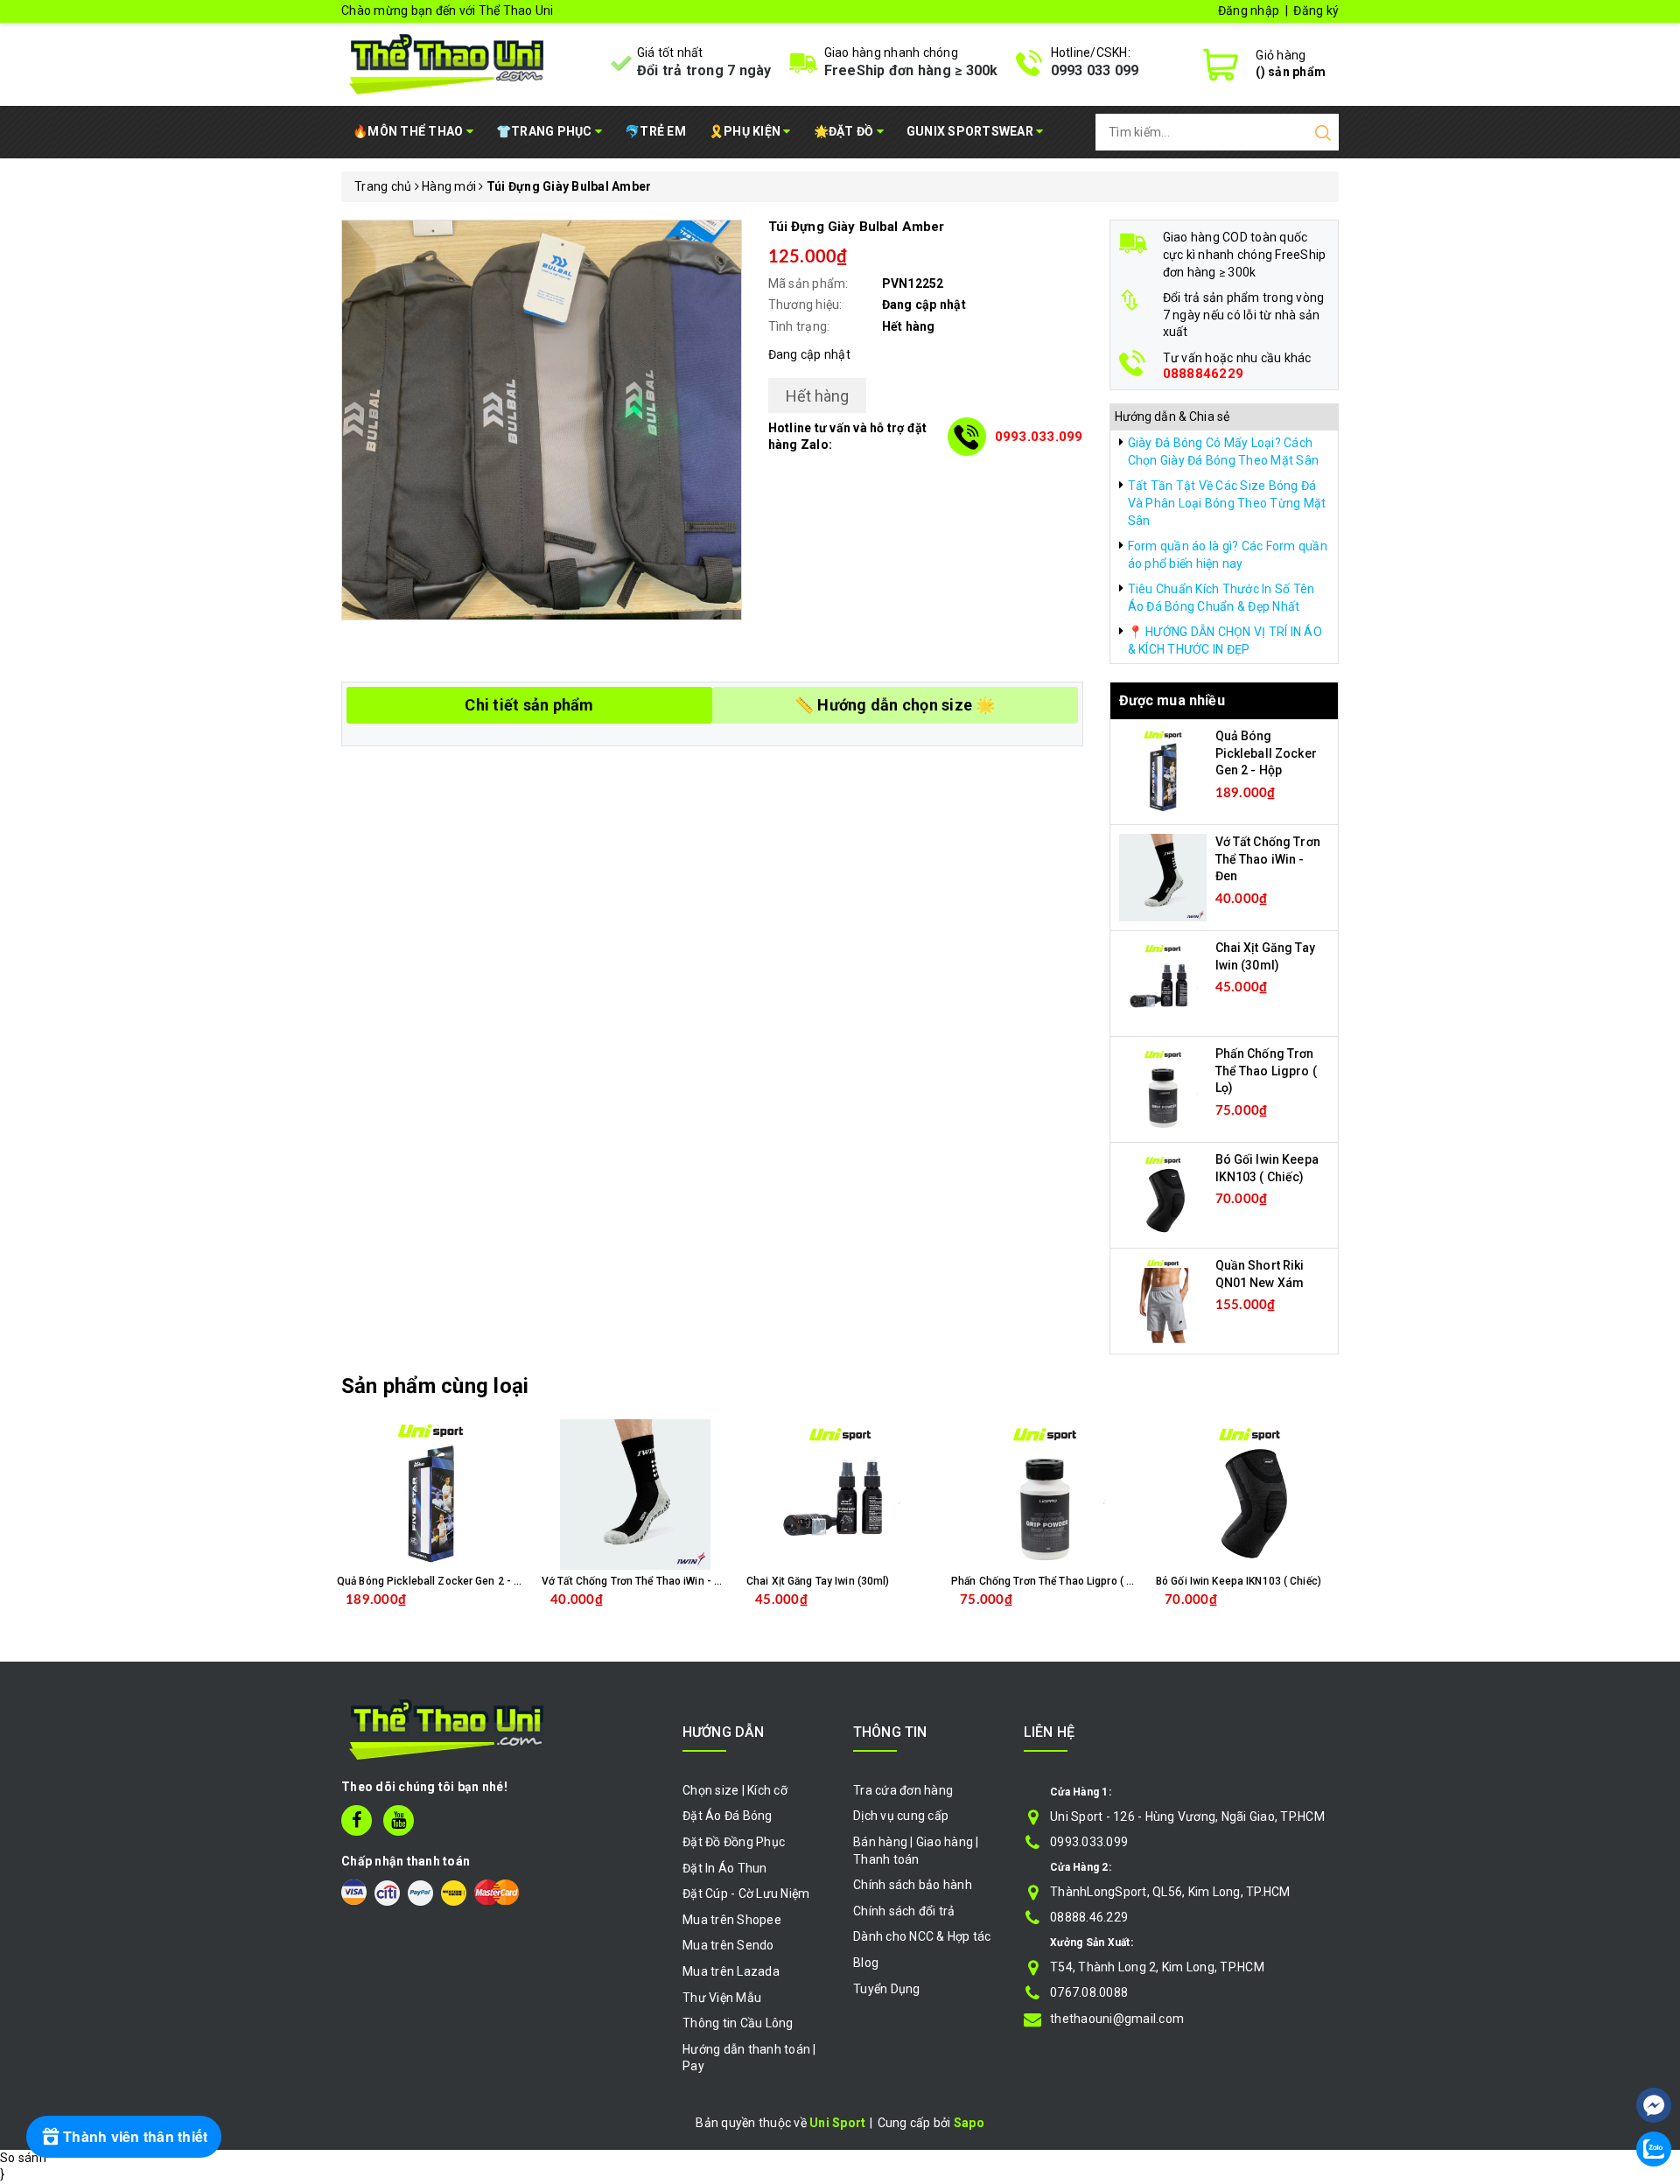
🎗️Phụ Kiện (746, 131)
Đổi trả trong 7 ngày (704, 70)
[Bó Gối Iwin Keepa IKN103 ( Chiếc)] (1163, 1194)
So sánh (23, 2158)
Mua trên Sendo (728, 1945)
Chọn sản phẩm (476, 1613)
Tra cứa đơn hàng (903, 1790)
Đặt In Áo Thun (725, 1868)
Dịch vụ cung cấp (901, 1816)
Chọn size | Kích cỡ (735, 1790)
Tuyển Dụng (887, 1989)
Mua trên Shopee (732, 1920)
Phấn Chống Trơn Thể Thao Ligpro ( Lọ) (1266, 1071)
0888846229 (1204, 374)
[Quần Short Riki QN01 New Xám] (1163, 1300)
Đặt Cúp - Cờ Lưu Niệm (746, 1893)
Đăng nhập (1249, 10)
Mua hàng (672, 1613)
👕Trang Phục (546, 131)
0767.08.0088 (1089, 1992)
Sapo (969, 2123)
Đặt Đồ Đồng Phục (734, 1842)
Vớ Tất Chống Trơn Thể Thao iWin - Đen (1268, 859)
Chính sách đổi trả (904, 1911)
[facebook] (357, 1820)
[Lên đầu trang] (1654, 2053)
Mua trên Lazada (731, 1971)
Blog (866, 1963)
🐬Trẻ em (655, 131)
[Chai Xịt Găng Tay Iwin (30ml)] (1163, 983)
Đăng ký (1316, 10)
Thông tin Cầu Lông (738, 2023)
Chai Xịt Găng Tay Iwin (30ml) (818, 1581)
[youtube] (399, 1820)
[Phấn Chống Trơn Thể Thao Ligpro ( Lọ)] (1163, 1088)
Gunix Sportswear (971, 131)
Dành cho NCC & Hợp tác (922, 1936)
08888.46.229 (1089, 1917)
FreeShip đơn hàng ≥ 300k (911, 70)
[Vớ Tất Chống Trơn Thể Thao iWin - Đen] (1163, 877)
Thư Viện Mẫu (722, 1998)
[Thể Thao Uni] (448, 62)
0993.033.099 (1039, 437)
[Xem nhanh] (431, 1494)
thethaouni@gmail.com (1117, 2019)
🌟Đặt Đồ (845, 131)
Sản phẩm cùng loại (435, 1386)
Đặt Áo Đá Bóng (728, 1816)
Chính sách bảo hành (913, 1885)
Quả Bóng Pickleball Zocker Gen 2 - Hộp (1266, 753)
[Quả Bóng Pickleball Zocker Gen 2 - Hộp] (1163, 771)
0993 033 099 (1095, 70)
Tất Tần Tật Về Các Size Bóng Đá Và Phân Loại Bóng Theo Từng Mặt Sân (1227, 503)
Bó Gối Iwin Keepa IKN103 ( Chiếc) (1239, 1581)
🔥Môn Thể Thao (409, 131)
